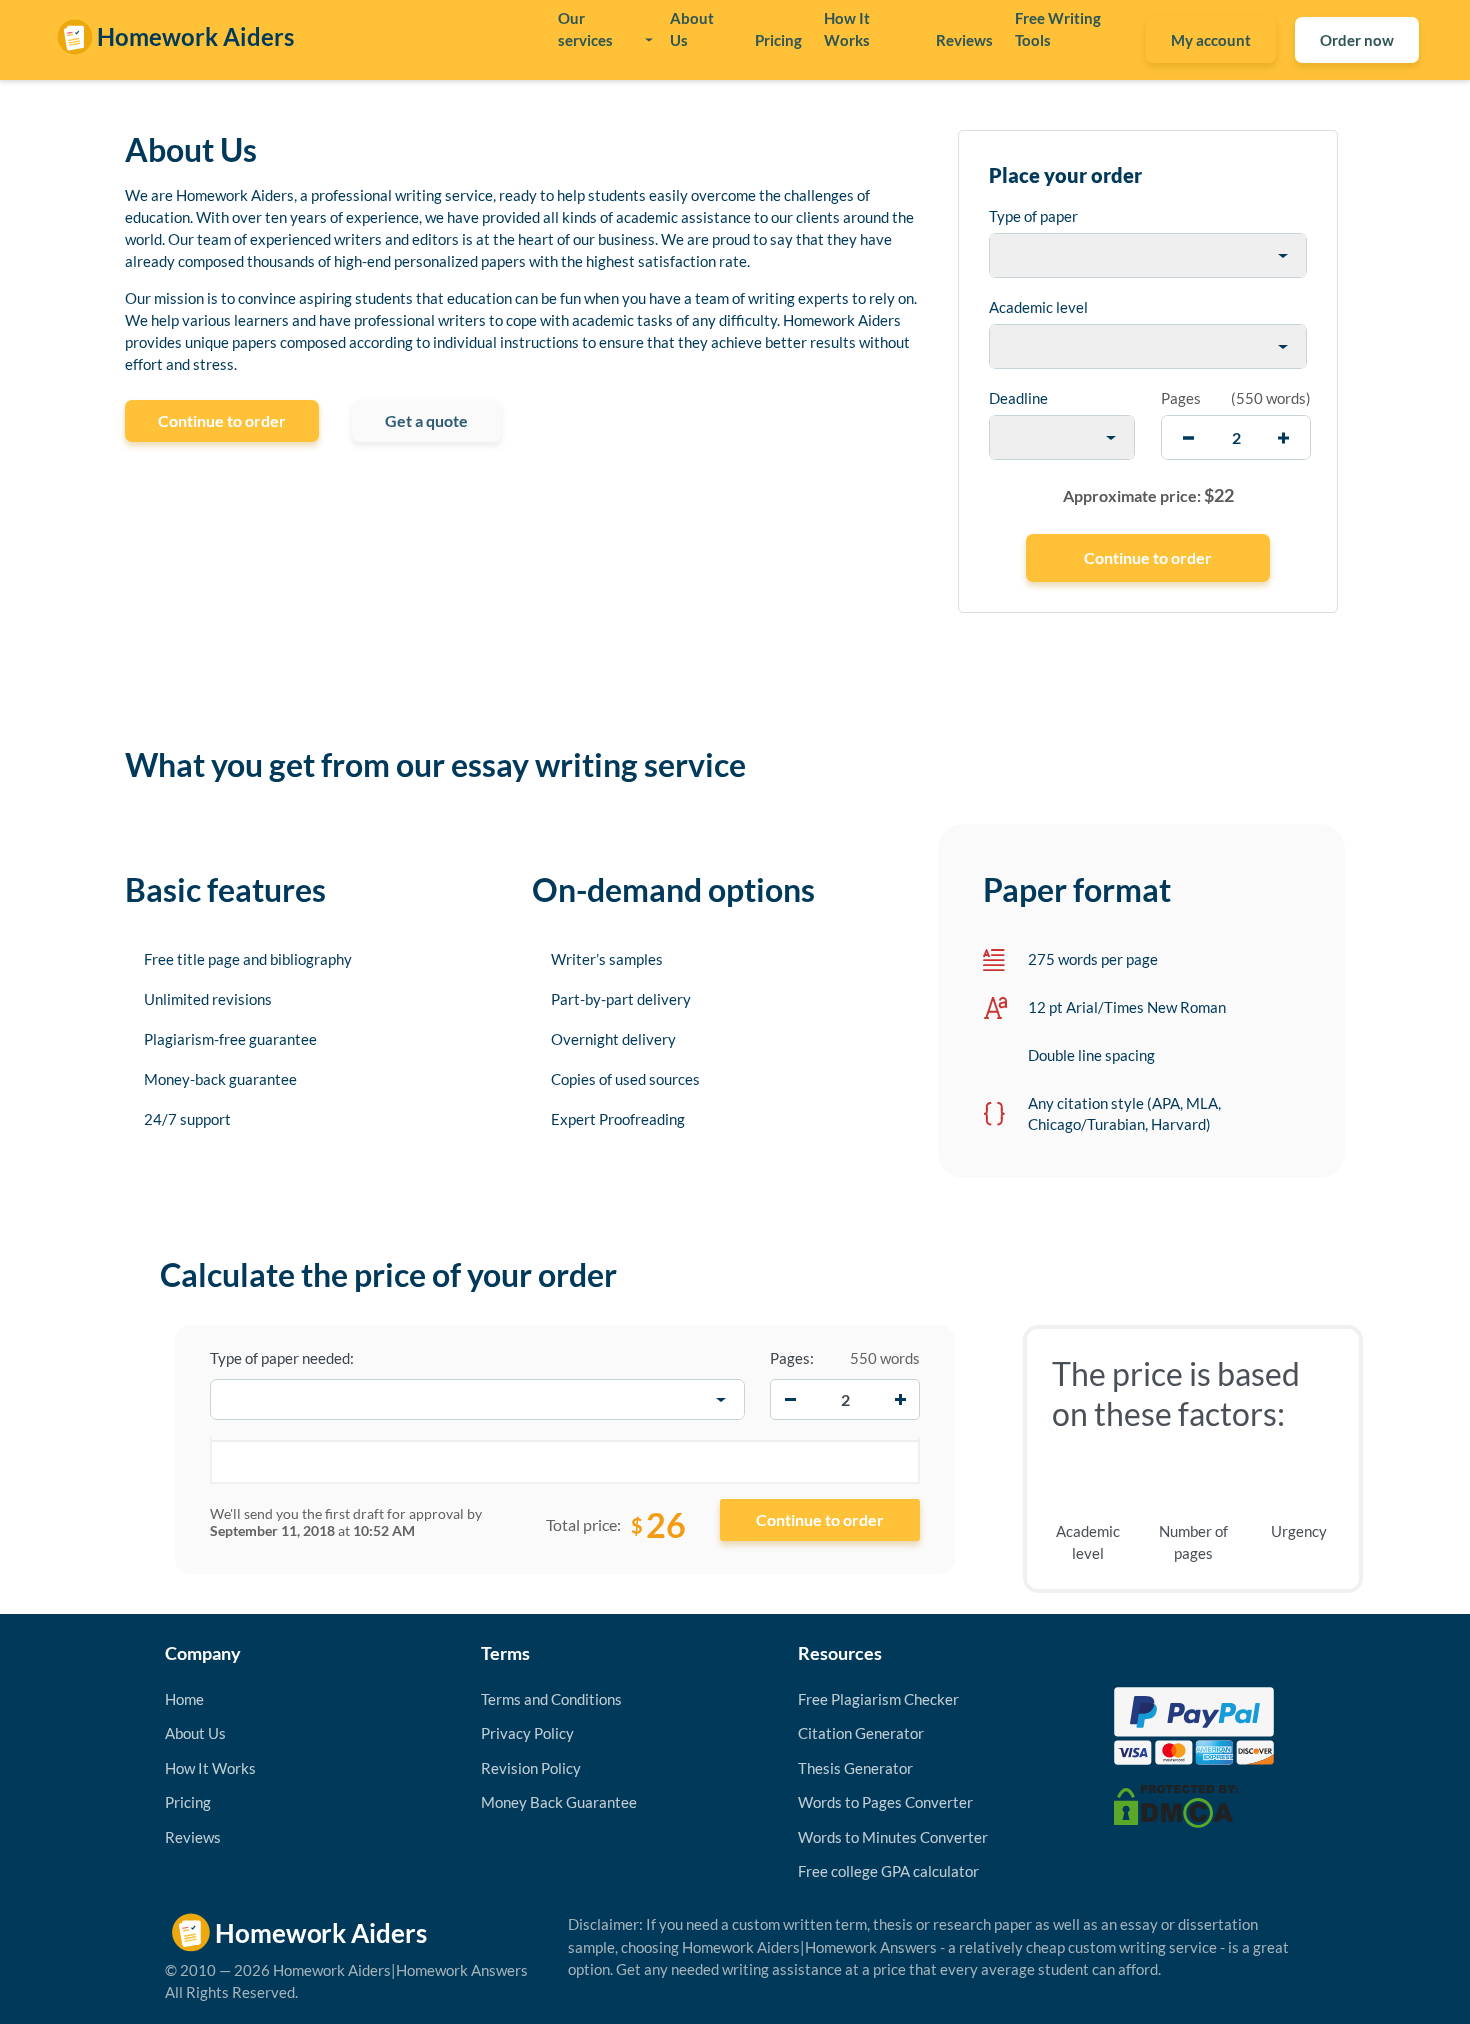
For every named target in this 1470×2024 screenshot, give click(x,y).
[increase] (1283, 437)
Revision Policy (531, 1768)
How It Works (847, 29)
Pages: (792, 1358)
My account (1211, 40)
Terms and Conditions (551, 1699)
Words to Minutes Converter (893, 1837)
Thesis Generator (855, 1768)
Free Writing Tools (1058, 29)
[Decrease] (790, 1400)
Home (184, 1699)
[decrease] (1188, 437)
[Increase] (900, 1400)
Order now (1357, 40)
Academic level (1038, 307)
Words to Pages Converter (885, 1802)
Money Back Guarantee (559, 1802)
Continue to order (222, 420)
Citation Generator (861, 1733)
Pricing (778, 40)
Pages (1181, 398)
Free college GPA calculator (888, 1871)
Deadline (1018, 398)
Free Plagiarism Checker (878, 1699)
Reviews (964, 40)
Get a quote (426, 420)
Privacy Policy (527, 1733)
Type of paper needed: (282, 1358)
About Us (692, 29)
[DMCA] (1176, 1804)
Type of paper (1033, 216)
